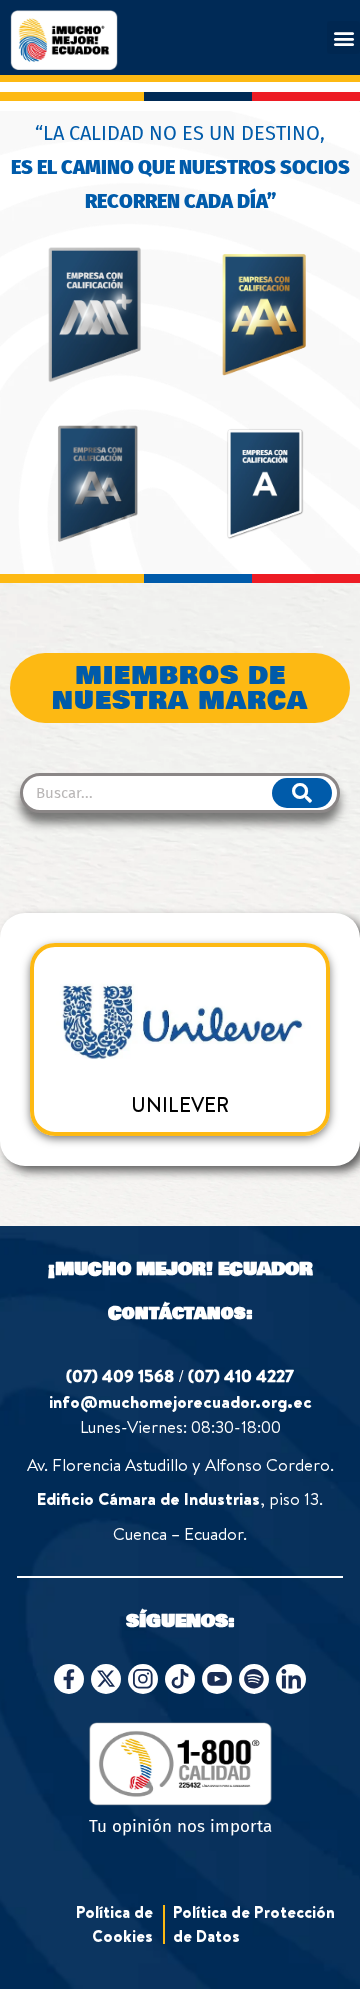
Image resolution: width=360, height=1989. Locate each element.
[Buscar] (302, 793)
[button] (343, 37)
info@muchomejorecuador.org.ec (180, 1401)
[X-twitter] (106, 1679)
